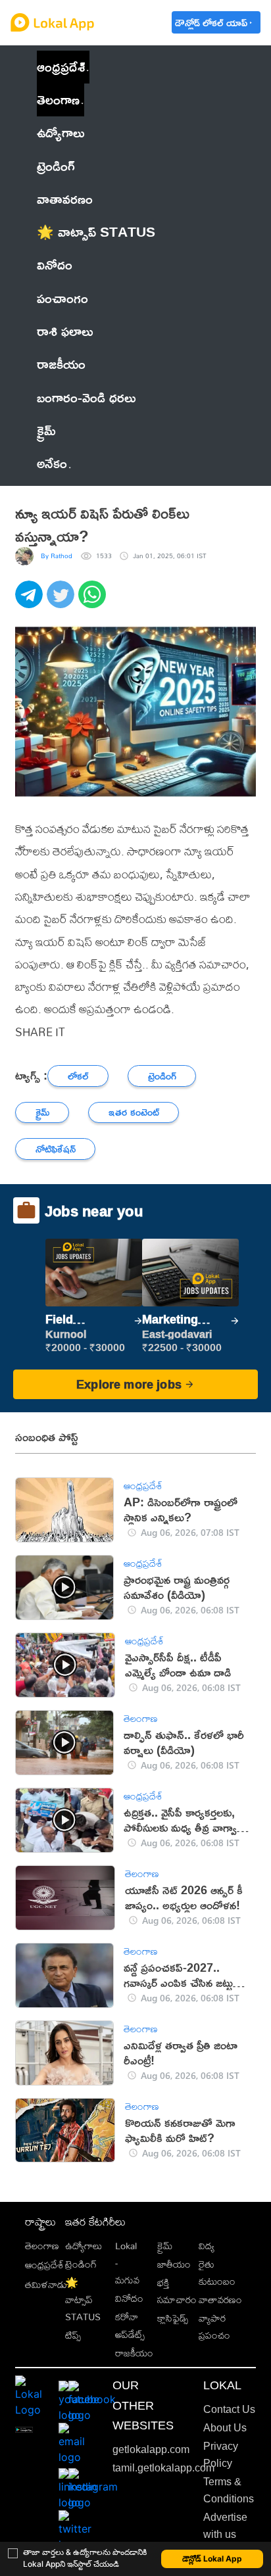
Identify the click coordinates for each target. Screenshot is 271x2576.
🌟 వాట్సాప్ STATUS (83, 2300)
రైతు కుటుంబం (217, 2273)
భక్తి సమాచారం (177, 2291)
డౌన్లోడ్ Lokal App (212, 2559)
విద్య (207, 2246)
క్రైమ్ (165, 2246)
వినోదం (129, 2298)
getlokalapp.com (151, 2449)
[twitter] (62, 602)
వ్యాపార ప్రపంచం (214, 2326)
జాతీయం (174, 2264)
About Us (225, 2428)
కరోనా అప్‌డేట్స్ (130, 2325)
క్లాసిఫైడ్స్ (173, 2318)
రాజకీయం (134, 2353)
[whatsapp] (94, 602)
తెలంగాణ (58, 100)
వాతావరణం (220, 2300)
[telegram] (31, 602)
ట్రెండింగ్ (81, 2264)
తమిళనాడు (46, 2284)
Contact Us (229, 2409)
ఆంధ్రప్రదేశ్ (61, 67)
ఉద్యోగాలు (84, 2246)
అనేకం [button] (52, 463)
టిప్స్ (73, 2335)
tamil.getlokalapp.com (163, 2468)
